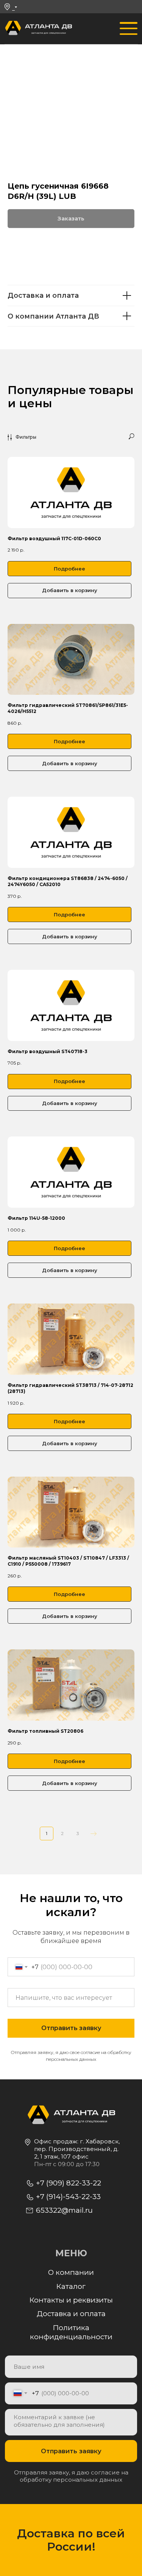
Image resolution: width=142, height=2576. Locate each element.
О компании (71, 2272)
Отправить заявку (71, 2451)
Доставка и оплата (71, 2314)
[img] (13, 29)
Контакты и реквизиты (71, 2300)
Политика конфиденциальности (71, 2332)
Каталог (71, 2286)
